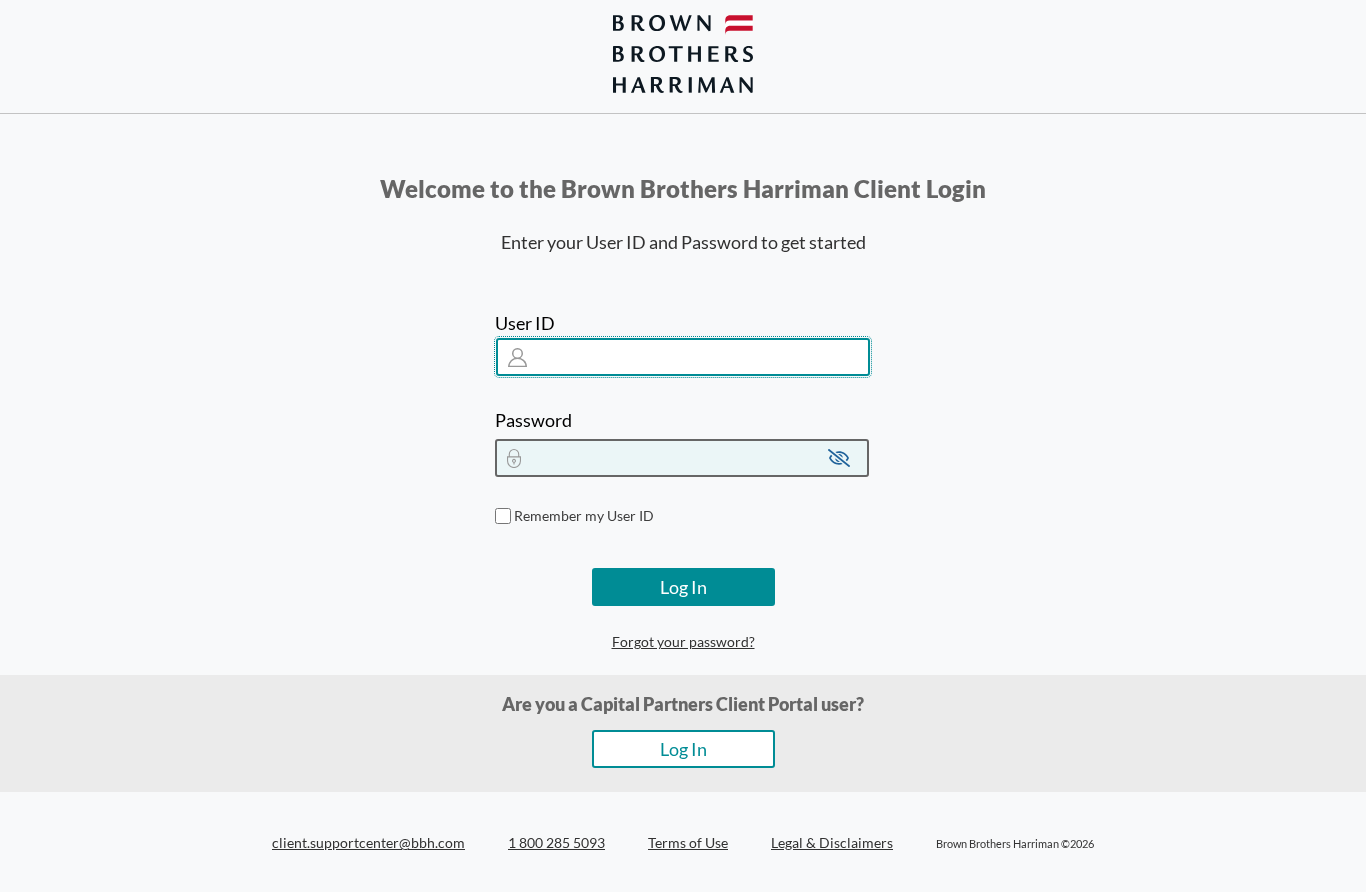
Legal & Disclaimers (832, 842)
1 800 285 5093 (556, 842)
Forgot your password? (683, 641)
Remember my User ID (584, 515)
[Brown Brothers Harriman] (683, 54)
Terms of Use (688, 842)
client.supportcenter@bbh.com (368, 842)
